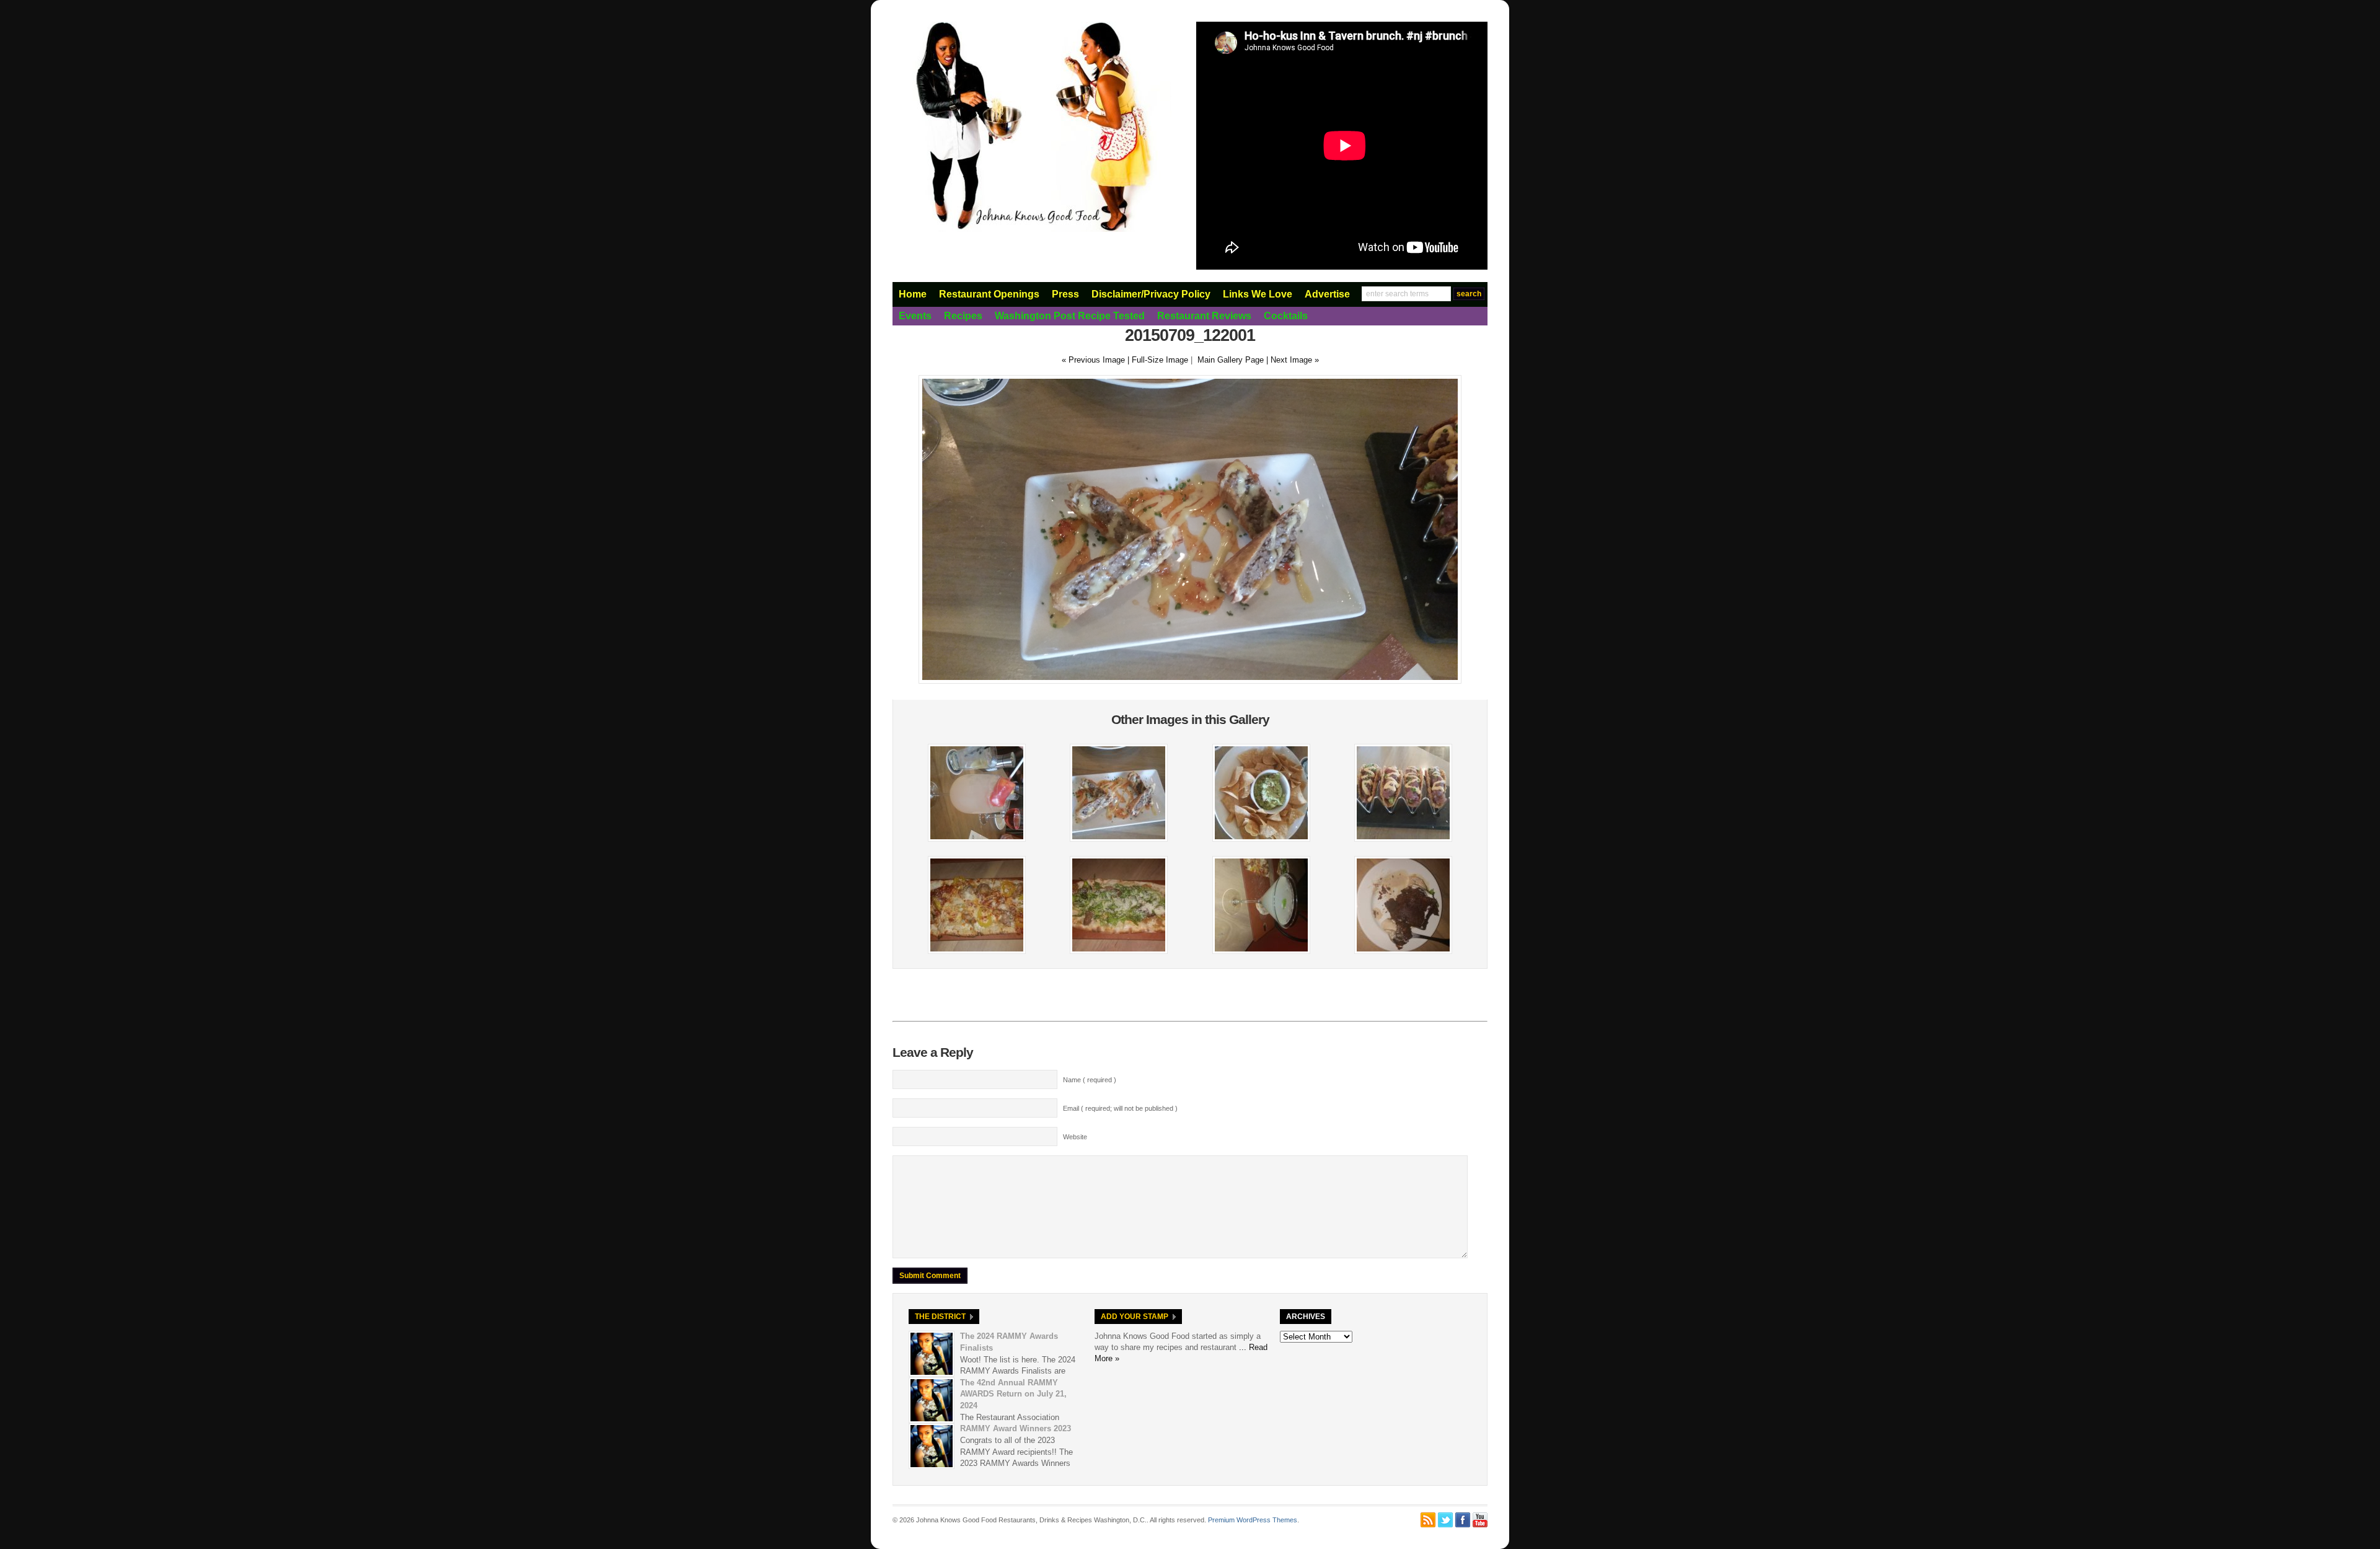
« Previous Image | (1097, 360)
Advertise (1327, 294)
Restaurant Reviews (1204, 316)
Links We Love (1258, 294)
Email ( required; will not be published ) (1120, 1108)
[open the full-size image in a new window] (1190, 681)
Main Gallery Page (1231, 360)
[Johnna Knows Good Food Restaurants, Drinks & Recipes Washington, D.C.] (1032, 229)
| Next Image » (1293, 360)
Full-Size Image (1160, 360)
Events (915, 316)
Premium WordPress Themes (1253, 1520)
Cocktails (1286, 316)
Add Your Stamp (1135, 1317)
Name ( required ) (1090, 1080)
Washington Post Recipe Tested (1070, 316)
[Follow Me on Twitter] (1445, 1520)
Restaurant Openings (989, 294)
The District (940, 1317)
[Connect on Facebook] (1463, 1520)
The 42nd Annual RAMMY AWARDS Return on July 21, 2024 (1013, 1394)
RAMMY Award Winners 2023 (1016, 1428)
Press (1065, 294)
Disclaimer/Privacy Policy (1151, 294)
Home (913, 294)
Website (1075, 1137)
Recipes (963, 316)
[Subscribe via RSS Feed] (1428, 1520)
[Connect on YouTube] (1480, 1520)
